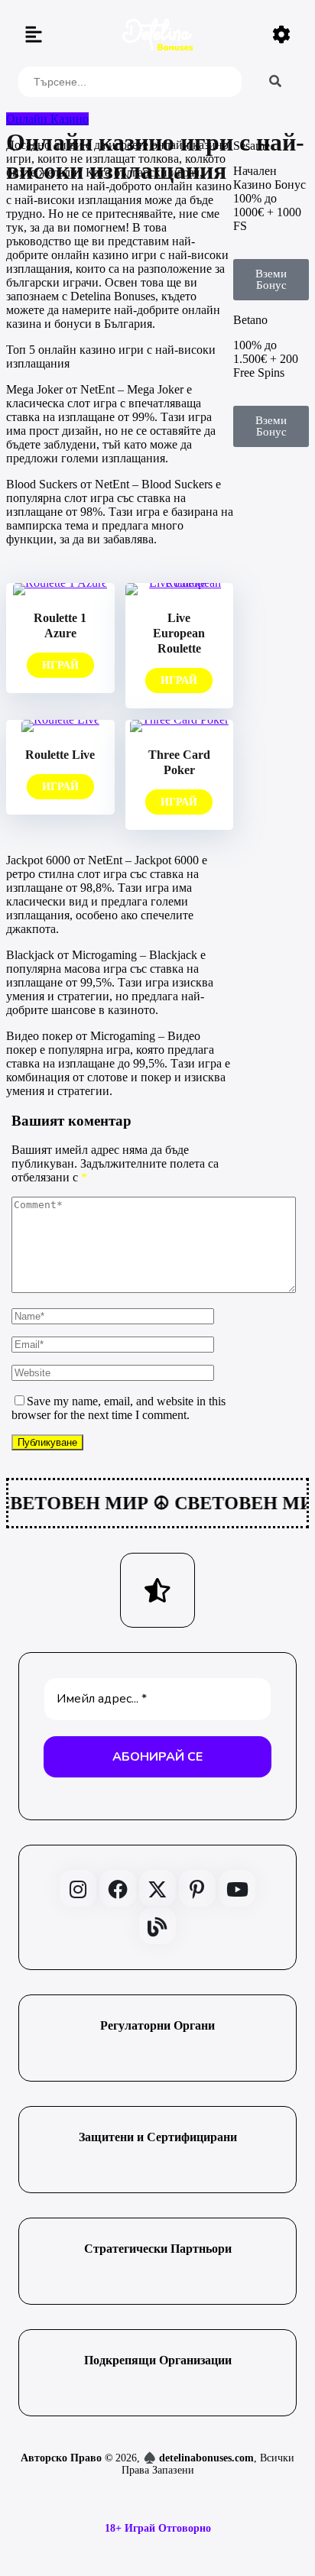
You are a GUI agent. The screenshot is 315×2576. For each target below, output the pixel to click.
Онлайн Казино (47, 119)
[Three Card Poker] (179, 719)
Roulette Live (60, 755)
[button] (34, 36)
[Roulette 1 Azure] (60, 583)
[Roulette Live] (60, 719)
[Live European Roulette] (180, 583)
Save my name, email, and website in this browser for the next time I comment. (119, 1408)
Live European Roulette (179, 633)
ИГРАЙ (60, 665)
